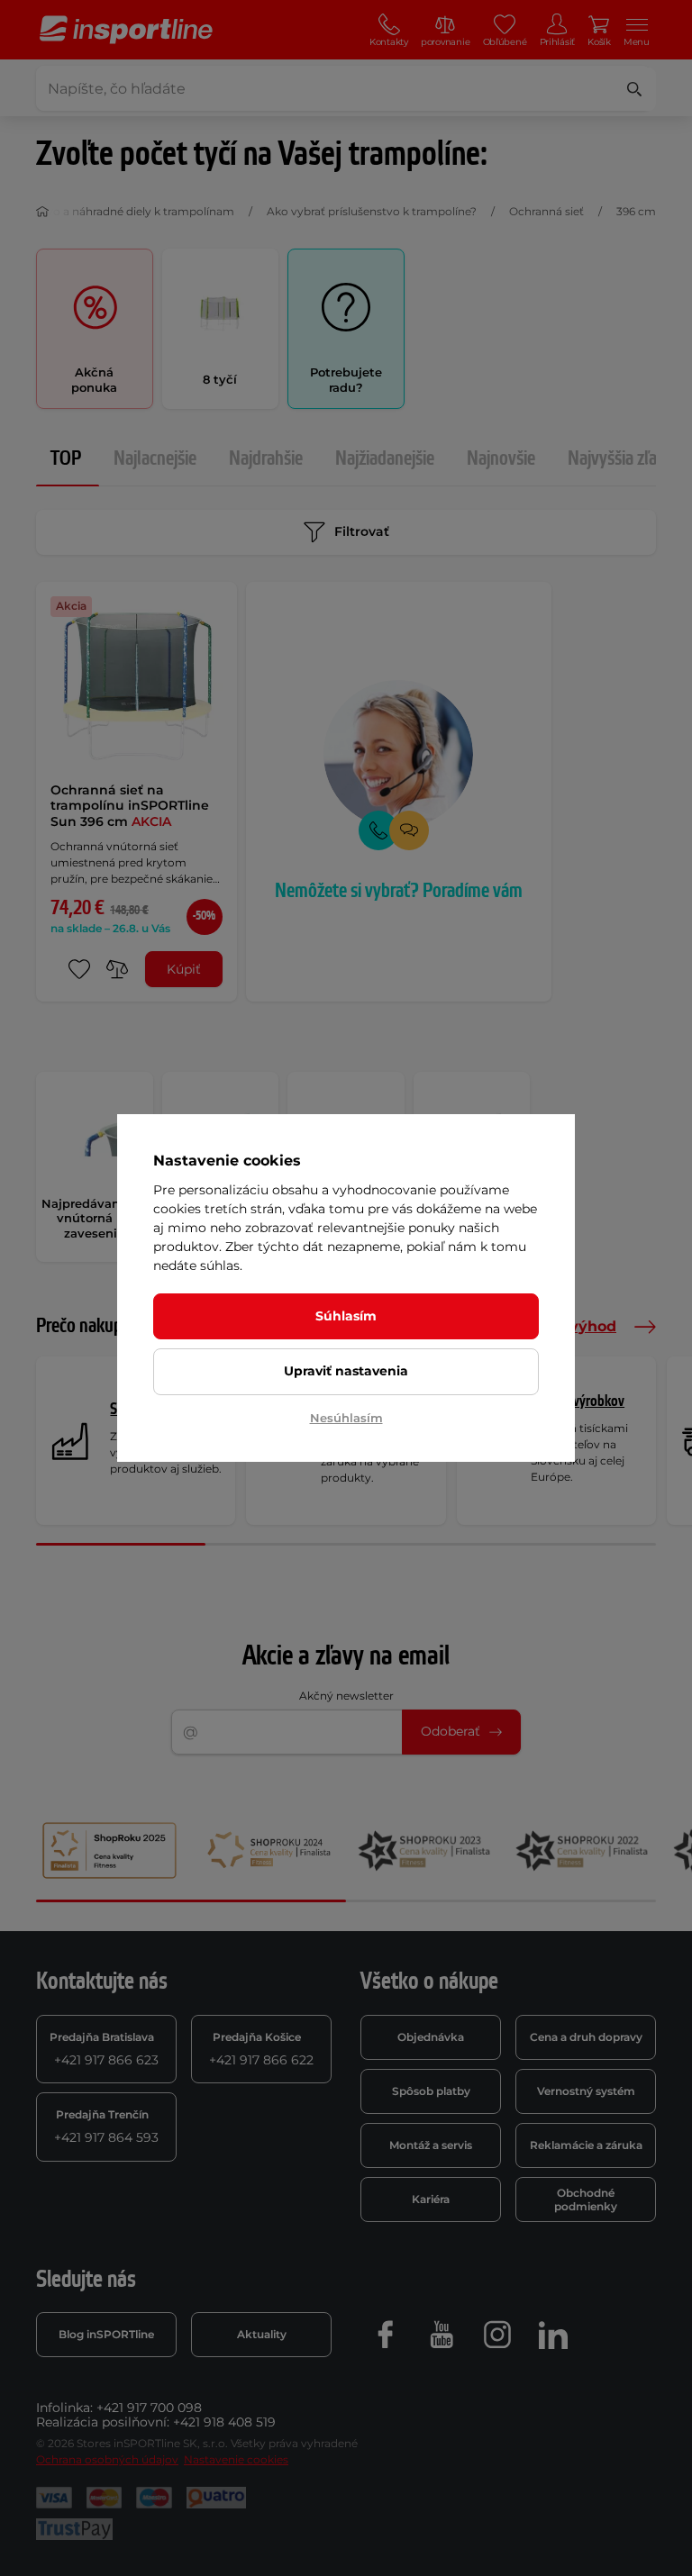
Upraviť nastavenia (346, 1371)
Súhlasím (346, 1316)
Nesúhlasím (346, 1418)
